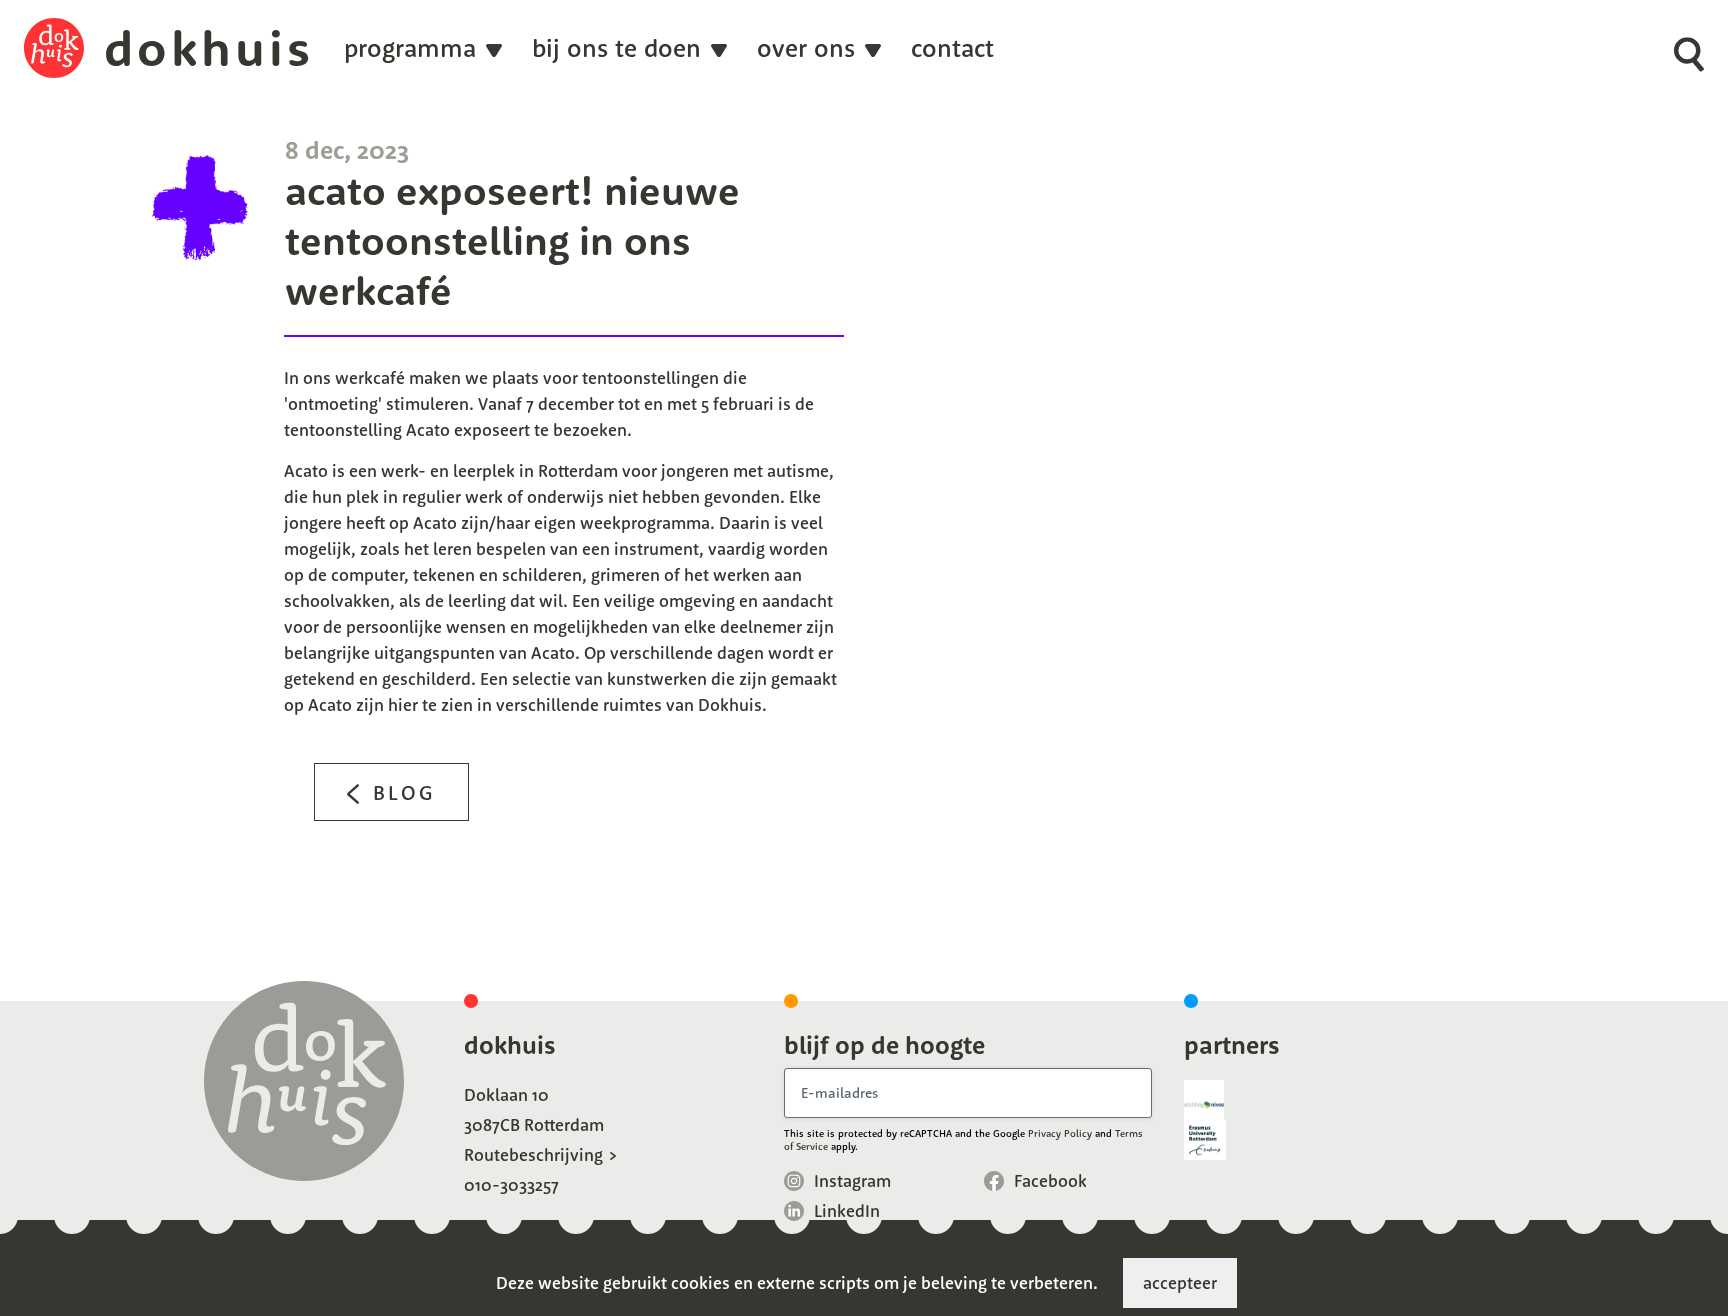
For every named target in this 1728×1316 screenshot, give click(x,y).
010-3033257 (511, 1184)
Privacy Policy (1060, 1133)
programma (410, 48)
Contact (952, 48)
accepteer (1180, 1282)
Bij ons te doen (616, 48)
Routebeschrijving (533, 1154)
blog (404, 792)
